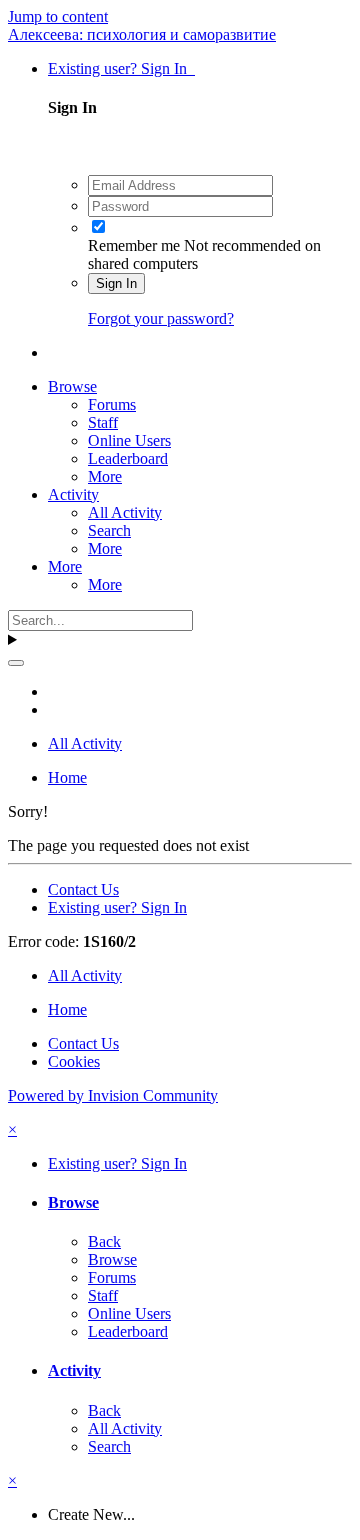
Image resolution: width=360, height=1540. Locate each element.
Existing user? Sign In (121, 68)
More (105, 476)
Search (109, 530)
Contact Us (83, 889)
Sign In (116, 283)
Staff (103, 422)
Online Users (129, 440)
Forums (112, 404)
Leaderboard (128, 458)
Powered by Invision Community (113, 1095)
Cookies (74, 1061)
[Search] (16, 663)
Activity (73, 494)
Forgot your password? (161, 318)
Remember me (134, 245)
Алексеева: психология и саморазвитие (142, 34)
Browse (72, 386)
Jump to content (58, 16)
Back (104, 1241)
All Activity (125, 512)
